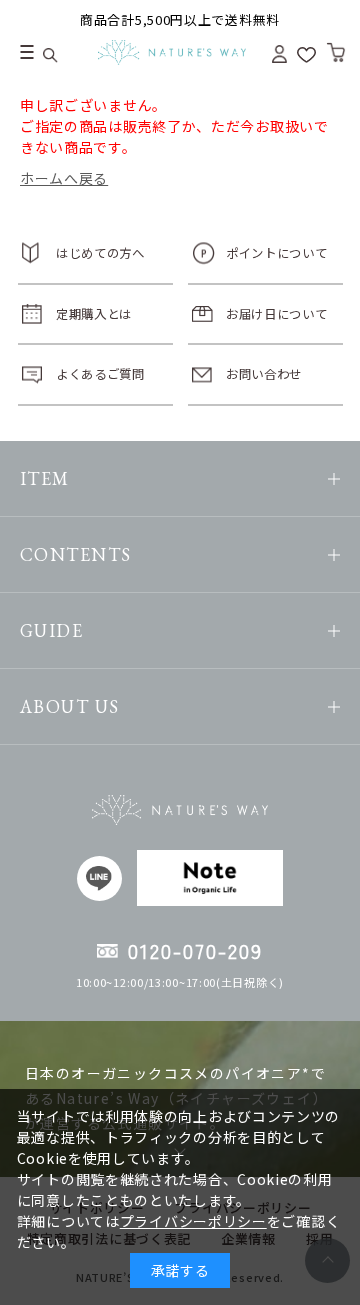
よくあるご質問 (100, 374)
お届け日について (277, 314)
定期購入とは (94, 314)
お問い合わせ (264, 374)
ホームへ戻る (64, 178)
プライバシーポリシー (193, 1221)
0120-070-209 (195, 950)
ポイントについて (277, 253)
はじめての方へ (100, 253)
